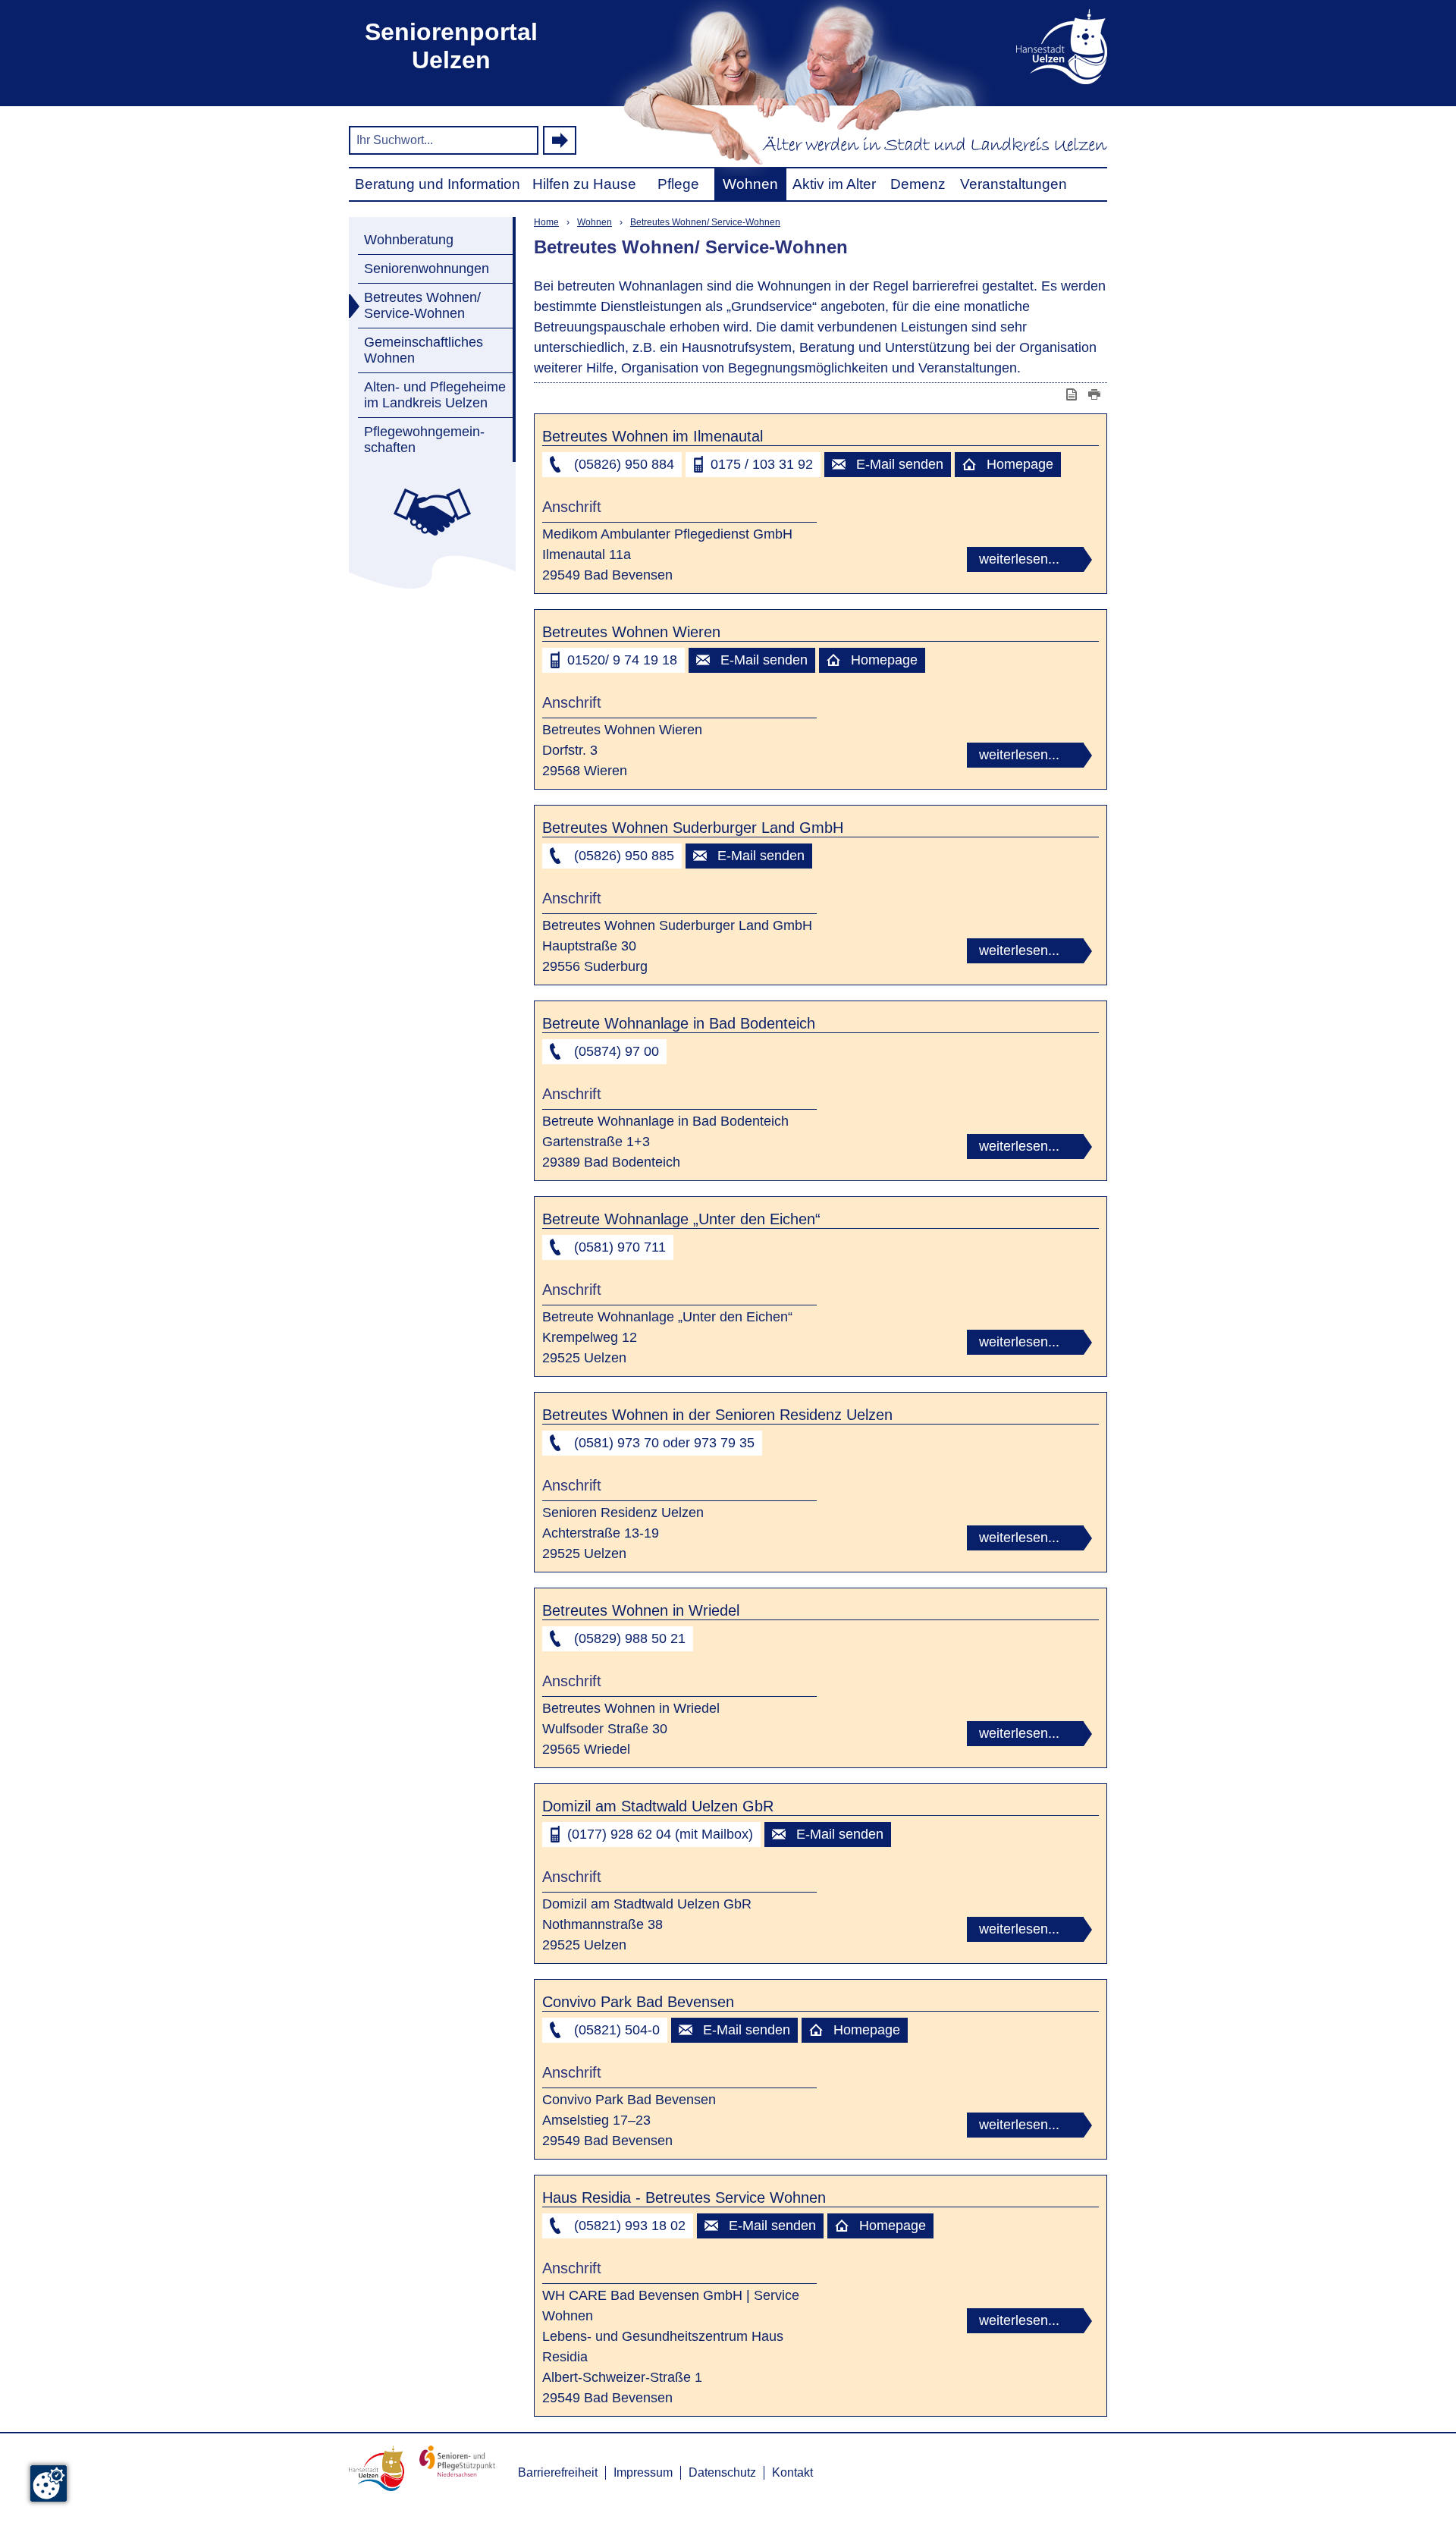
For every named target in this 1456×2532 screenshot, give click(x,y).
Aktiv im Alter (834, 184)
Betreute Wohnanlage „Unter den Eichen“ (681, 1219)
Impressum (643, 2472)
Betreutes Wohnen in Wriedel (641, 1610)
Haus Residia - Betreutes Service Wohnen (684, 2197)
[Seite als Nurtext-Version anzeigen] (1073, 394)
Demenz (918, 184)
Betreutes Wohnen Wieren (631, 632)
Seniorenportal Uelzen (451, 46)
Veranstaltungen (1014, 184)
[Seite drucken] (1096, 394)
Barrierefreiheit (558, 2472)
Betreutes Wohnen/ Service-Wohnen (422, 305)
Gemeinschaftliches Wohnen (424, 350)
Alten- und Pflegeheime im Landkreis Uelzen (435, 395)
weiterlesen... (1019, 559)
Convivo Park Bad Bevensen (638, 2002)
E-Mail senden (900, 464)
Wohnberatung (409, 240)
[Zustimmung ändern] (49, 2483)
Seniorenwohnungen (427, 269)
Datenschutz (722, 2472)
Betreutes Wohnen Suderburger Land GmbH (693, 828)
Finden (560, 140)
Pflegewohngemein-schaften (424, 440)
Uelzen (1039, 46)
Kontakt (792, 2472)
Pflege (678, 184)
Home (546, 222)
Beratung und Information (438, 184)
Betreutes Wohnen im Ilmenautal (653, 436)
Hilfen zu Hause (584, 184)
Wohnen (750, 184)
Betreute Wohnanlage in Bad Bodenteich (679, 1023)
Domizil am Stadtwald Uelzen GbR (658, 1806)
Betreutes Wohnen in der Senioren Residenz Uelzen (717, 1415)
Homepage (1020, 464)
